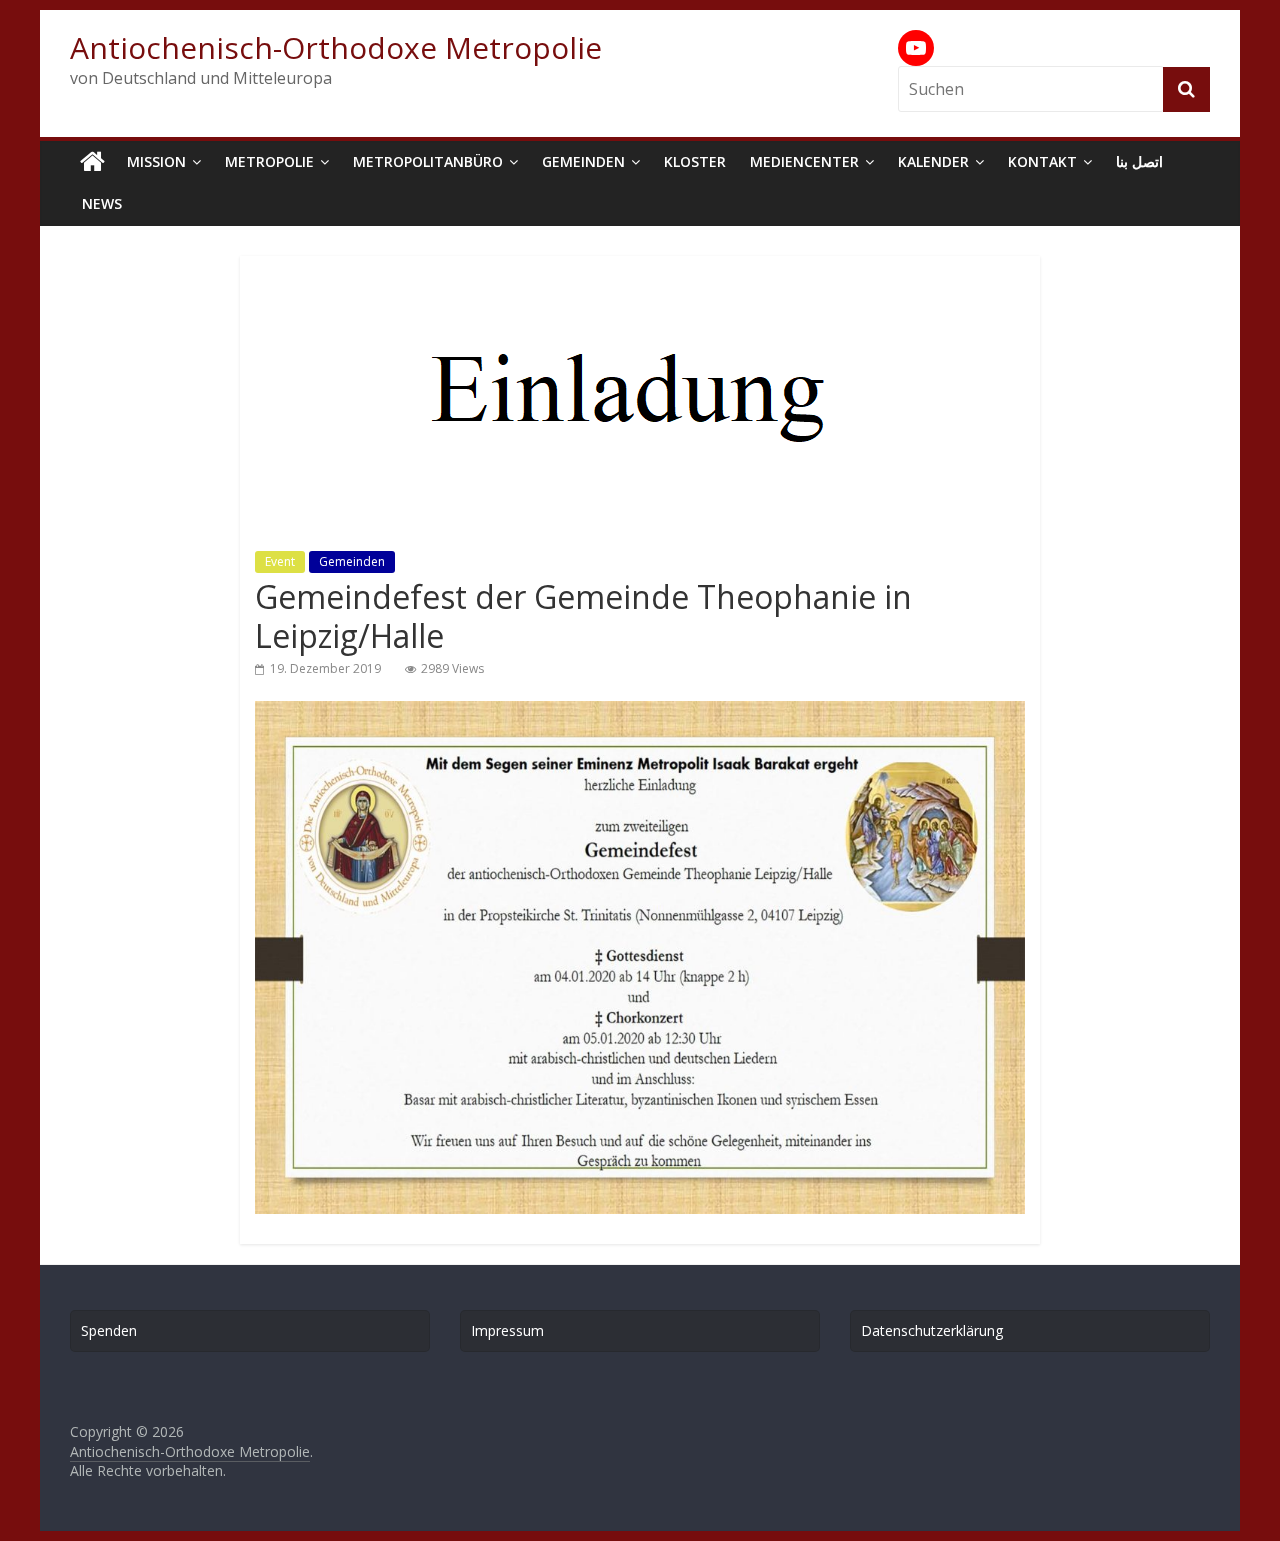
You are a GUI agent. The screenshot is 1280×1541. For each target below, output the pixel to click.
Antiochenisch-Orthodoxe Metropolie (336, 47)
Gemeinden (583, 161)
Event (280, 561)
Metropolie (269, 161)
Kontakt (1042, 161)
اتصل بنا (1139, 161)
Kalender (933, 161)
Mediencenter (804, 161)
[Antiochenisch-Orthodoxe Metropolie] (92, 162)
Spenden (109, 1330)
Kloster (695, 161)
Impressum (507, 1330)
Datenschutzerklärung (932, 1330)
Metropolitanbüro (428, 161)
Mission (156, 161)
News (102, 203)
